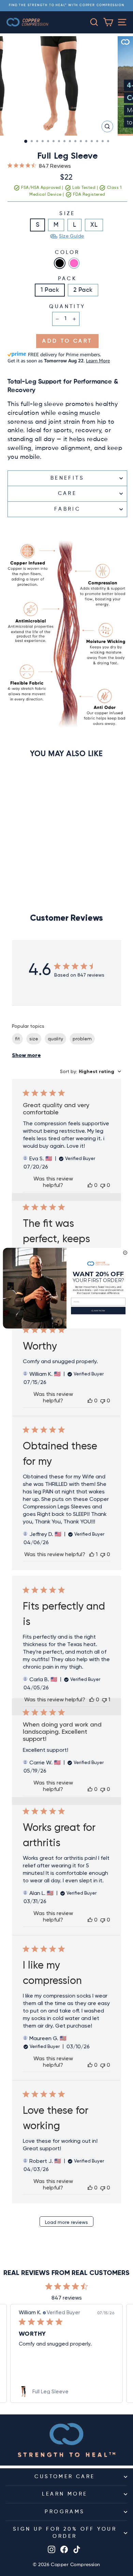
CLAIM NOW (98, 1310)
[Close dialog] (125, 1253)
